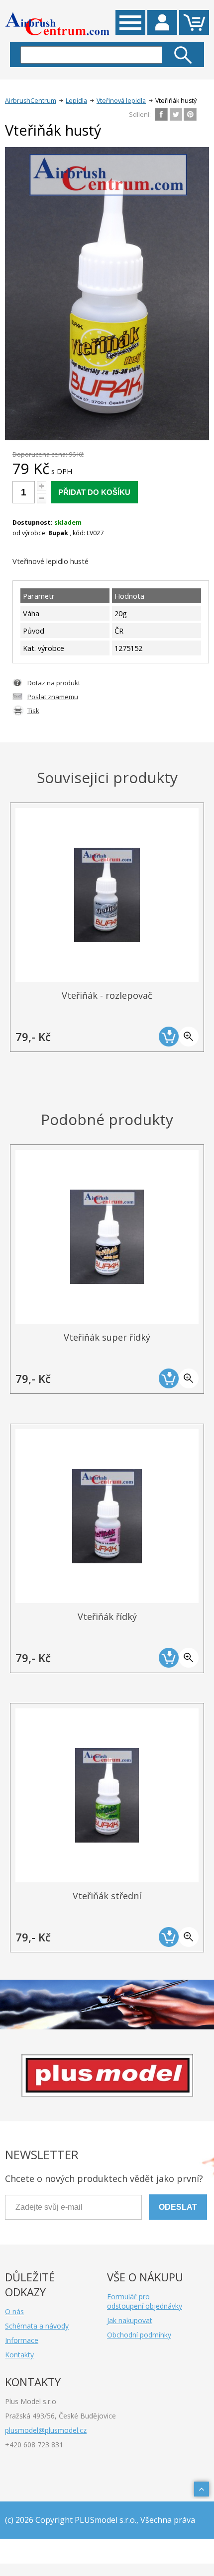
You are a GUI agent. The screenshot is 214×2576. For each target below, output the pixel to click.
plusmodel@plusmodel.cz (46, 2430)
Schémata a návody (37, 2326)
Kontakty (19, 2355)
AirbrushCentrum (31, 101)
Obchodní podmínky (139, 2335)
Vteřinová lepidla (121, 101)
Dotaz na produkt (54, 683)
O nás (14, 2311)
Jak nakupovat (130, 2320)
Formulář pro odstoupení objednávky (145, 2301)
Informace (22, 2340)
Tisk (33, 711)
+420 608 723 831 (34, 2445)
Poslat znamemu (53, 697)
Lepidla (76, 101)
